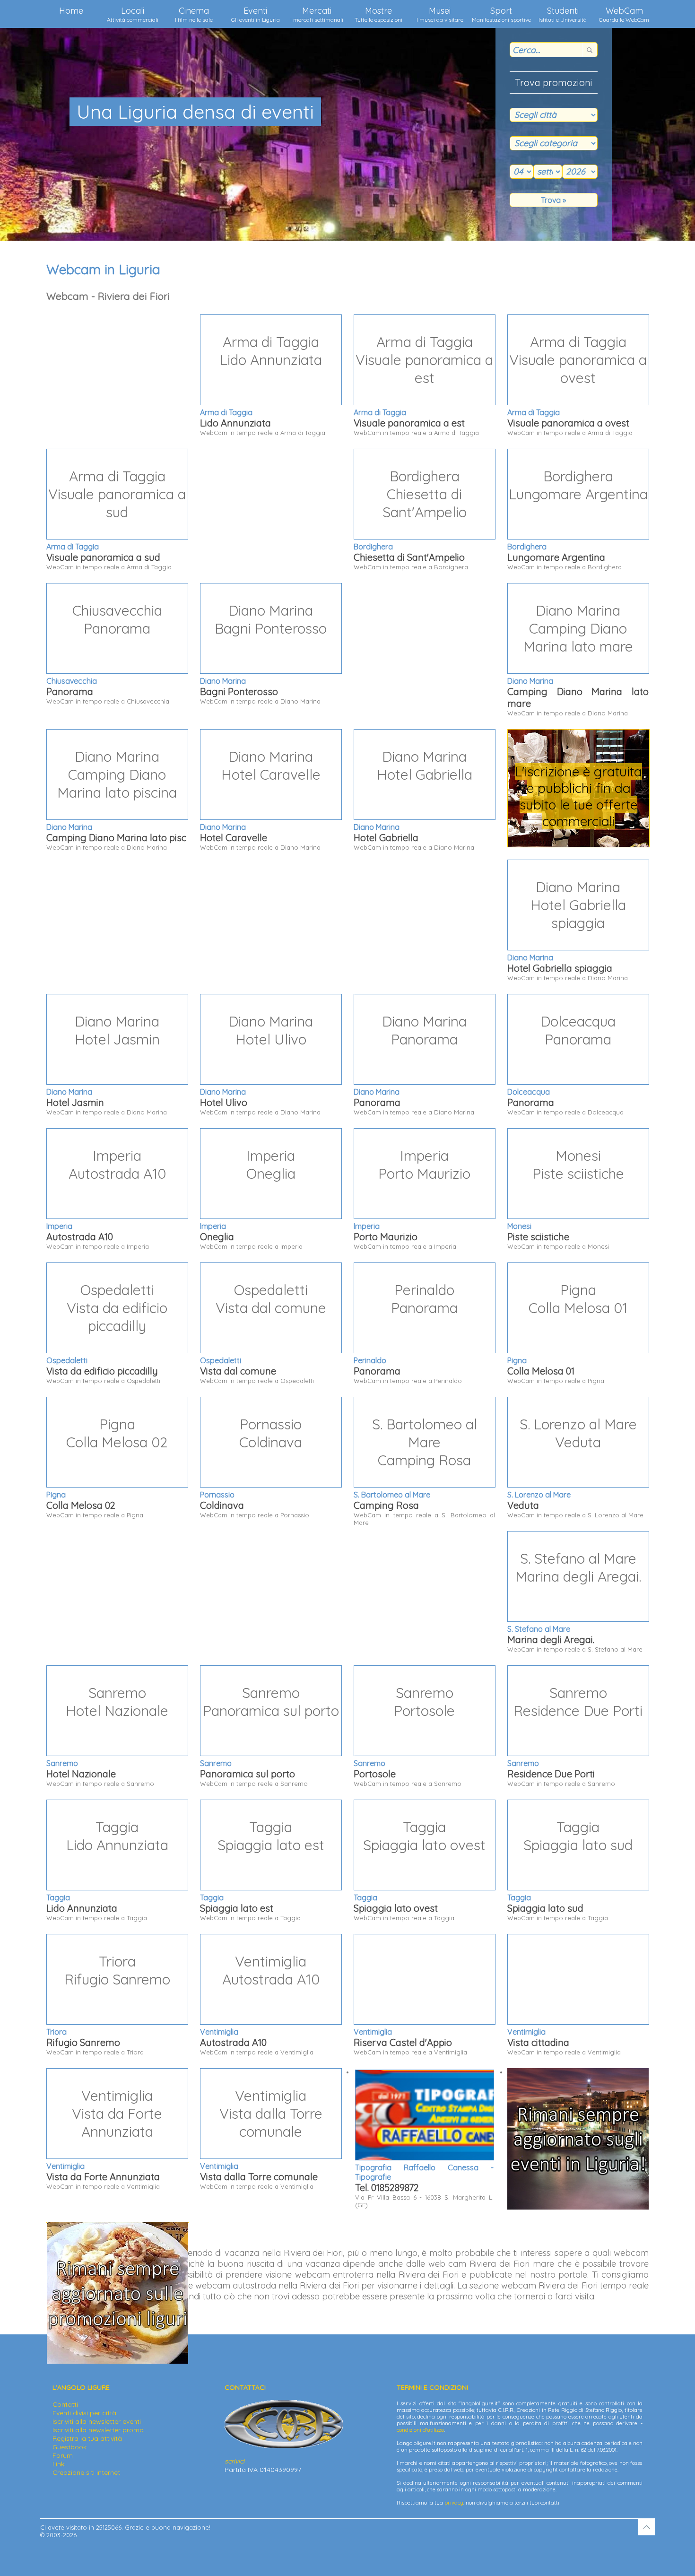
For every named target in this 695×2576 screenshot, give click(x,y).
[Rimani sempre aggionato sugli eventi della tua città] (578, 2207)
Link (58, 2464)
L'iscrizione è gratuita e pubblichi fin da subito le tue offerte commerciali (578, 796)
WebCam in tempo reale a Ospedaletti (107, 1333)
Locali (133, 14)
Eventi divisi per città (84, 2413)
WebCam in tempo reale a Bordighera (411, 519)
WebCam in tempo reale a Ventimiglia (260, 2004)
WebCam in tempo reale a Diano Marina (263, 653)
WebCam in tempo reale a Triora (108, 2004)
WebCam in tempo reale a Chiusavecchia (108, 653)
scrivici (235, 2461)
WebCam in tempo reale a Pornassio (255, 1467)
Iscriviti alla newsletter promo (98, 2430)
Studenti (563, 14)
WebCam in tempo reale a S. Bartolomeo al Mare (424, 1471)
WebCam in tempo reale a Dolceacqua (565, 1064)
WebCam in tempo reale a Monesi (566, 1198)
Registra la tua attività (87, 2438)
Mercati (317, 14)
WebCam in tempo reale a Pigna (567, 1333)
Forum (63, 2455)
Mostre (378, 14)
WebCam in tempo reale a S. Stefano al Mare (575, 1601)
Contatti (65, 2404)
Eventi (256, 14)
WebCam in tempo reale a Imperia (106, 1198)
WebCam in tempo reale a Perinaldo (408, 1333)
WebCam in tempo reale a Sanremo (107, 1736)
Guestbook (69, 2447)
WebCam (624, 14)
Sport (501, 14)
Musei (440, 14)
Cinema (194, 14)
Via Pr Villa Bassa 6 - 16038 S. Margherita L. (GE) (424, 2186)
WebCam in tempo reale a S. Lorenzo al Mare (575, 1467)
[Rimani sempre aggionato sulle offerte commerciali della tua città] (117, 2361)
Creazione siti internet (86, 2472)
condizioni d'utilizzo (420, 2430)
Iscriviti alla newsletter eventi (97, 2421)
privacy (454, 2503)
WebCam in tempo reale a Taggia (107, 1870)
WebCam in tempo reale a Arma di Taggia (263, 385)
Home (71, 11)
